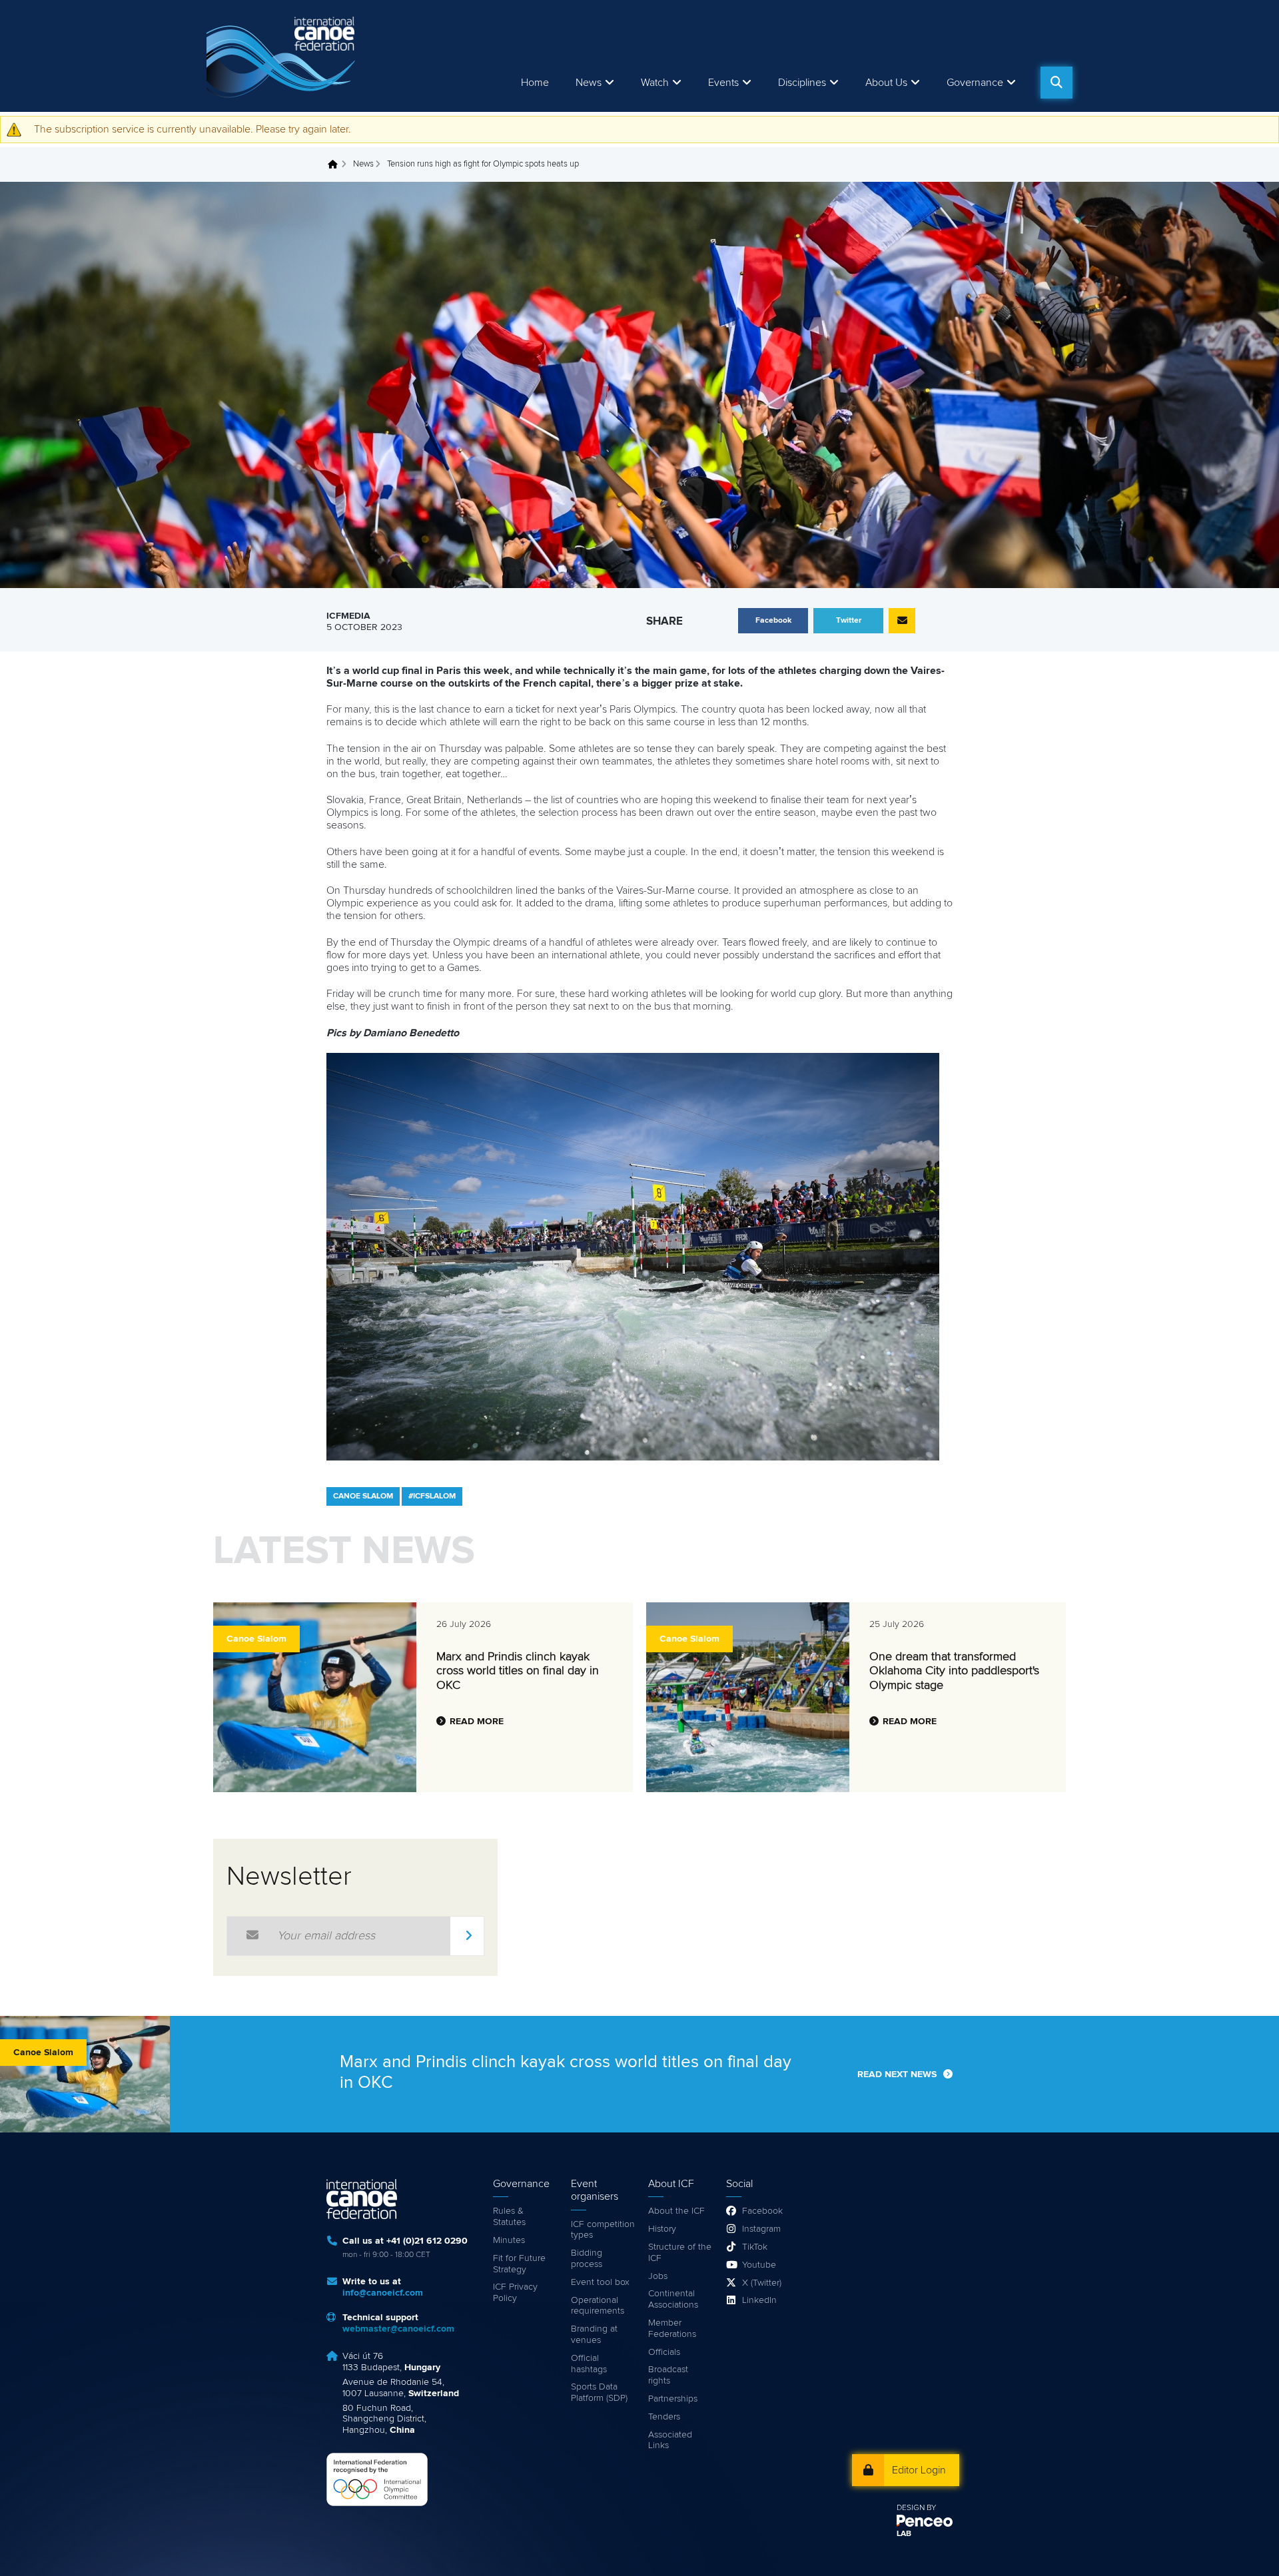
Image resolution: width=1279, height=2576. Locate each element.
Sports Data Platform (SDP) (599, 2393)
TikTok (755, 2247)
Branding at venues (594, 2335)
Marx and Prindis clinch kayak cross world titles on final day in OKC (518, 1671)
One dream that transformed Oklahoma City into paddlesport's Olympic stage (954, 1671)
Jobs (658, 2276)
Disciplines (802, 83)
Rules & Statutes (509, 2217)
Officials (664, 2352)
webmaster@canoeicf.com (398, 2329)
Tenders (664, 2417)
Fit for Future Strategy (519, 2264)
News (589, 83)
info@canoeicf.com (383, 2293)
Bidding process (587, 2259)
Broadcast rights (668, 2375)
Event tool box (600, 2282)
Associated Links (670, 2440)
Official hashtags (589, 2364)
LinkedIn (759, 2300)
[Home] (283, 56)
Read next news (897, 2075)
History (662, 2229)
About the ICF (676, 2211)
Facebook (762, 2211)
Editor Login (919, 2470)
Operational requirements (598, 2306)
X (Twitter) (762, 2283)
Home (535, 83)
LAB (904, 2534)
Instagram (761, 2229)
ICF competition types (603, 2230)
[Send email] (902, 621)
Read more (477, 1722)
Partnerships (673, 2399)
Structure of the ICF (680, 2253)
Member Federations (672, 2329)
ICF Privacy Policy (515, 2293)
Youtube (759, 2265)
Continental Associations (673, 2299)
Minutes (509, 2240)
